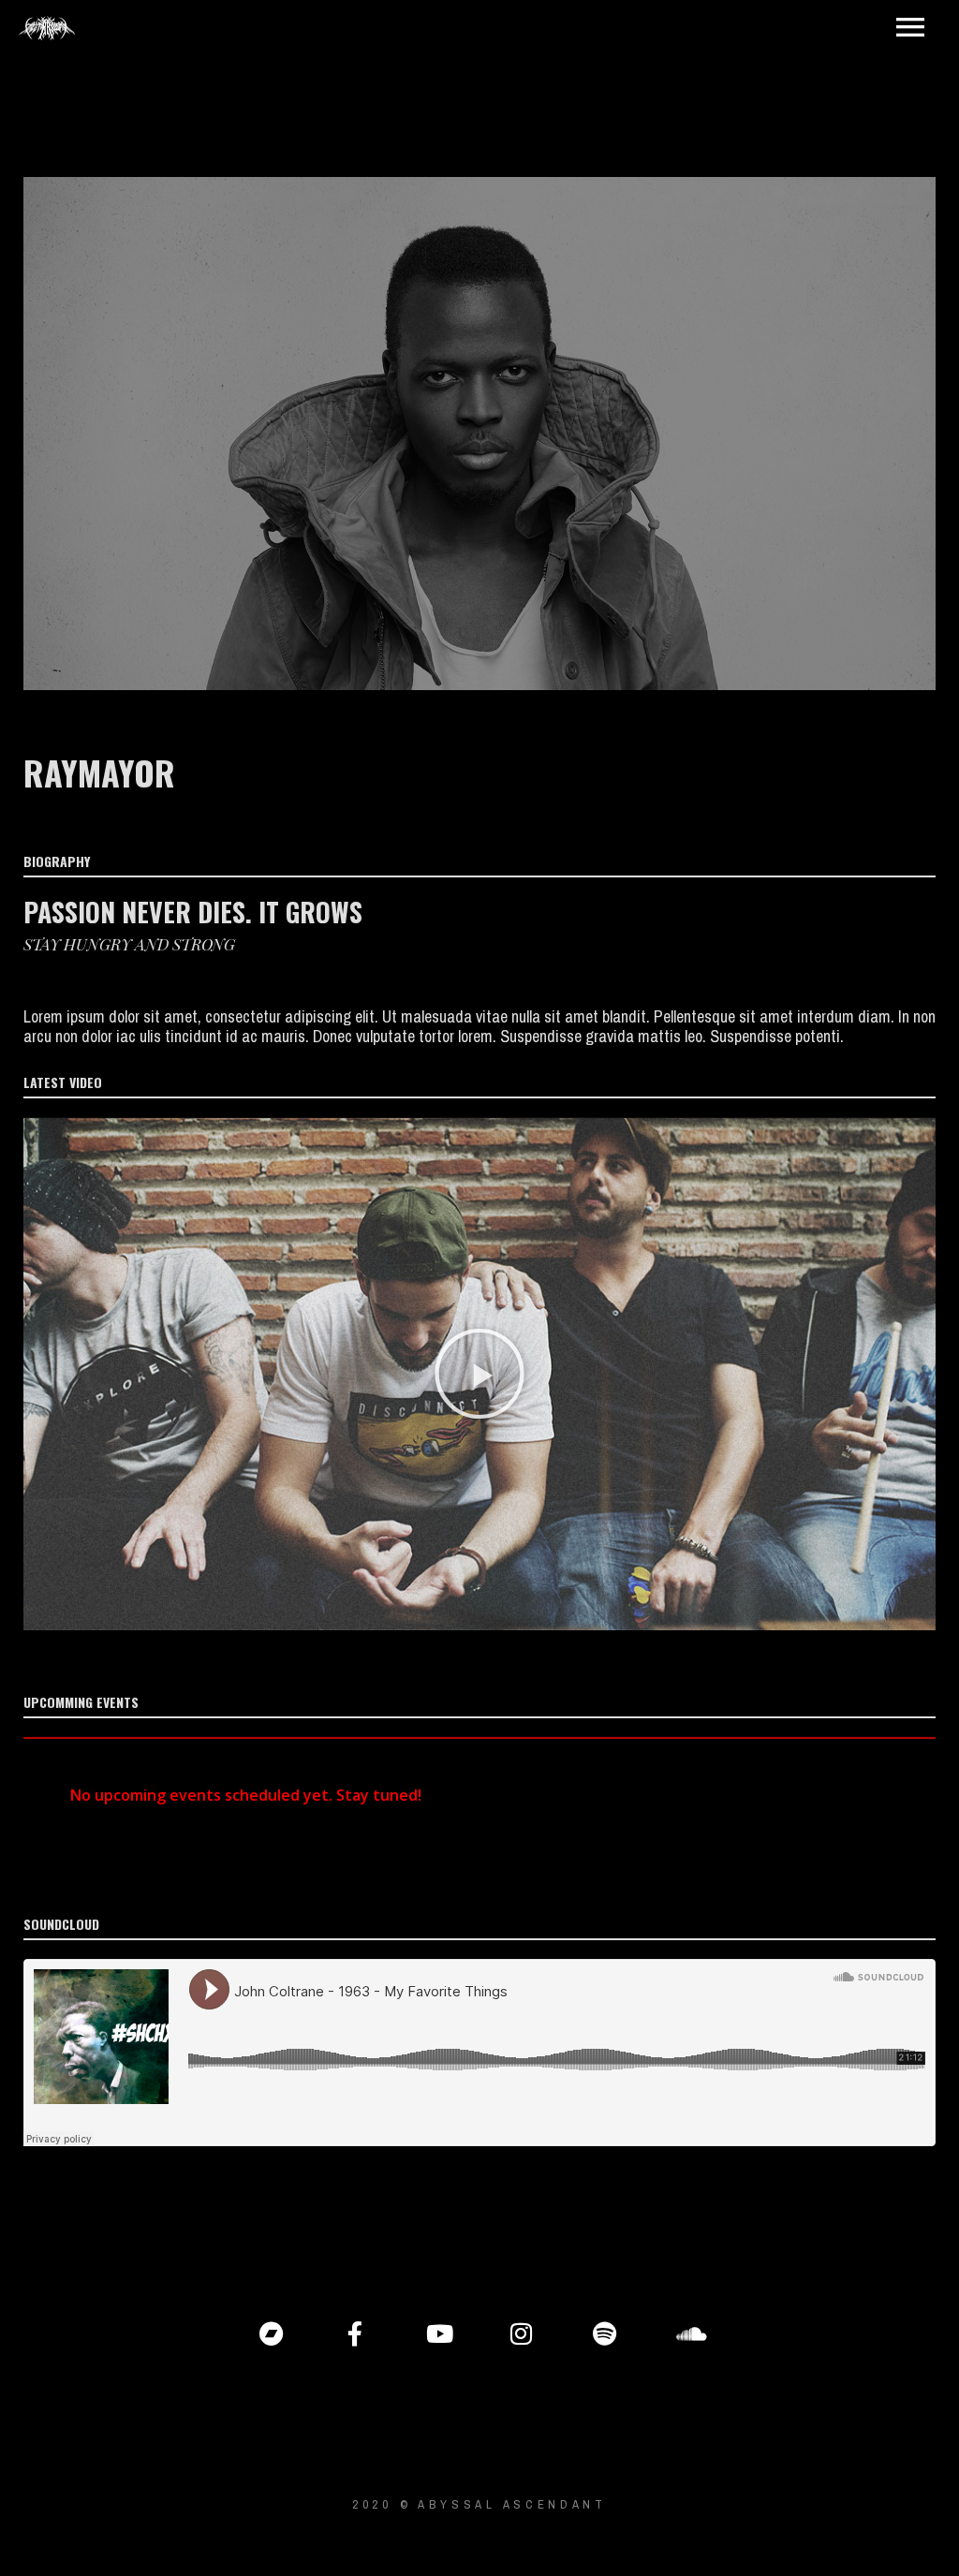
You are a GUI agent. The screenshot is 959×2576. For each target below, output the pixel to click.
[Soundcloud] (688, 2333)
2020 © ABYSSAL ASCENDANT (479, 2504)
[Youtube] (438, 2333)
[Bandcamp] (272, 2333)
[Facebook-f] (355, 2333)
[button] (479, 1374)
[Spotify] (605, 2333)
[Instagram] (522, 2333)
